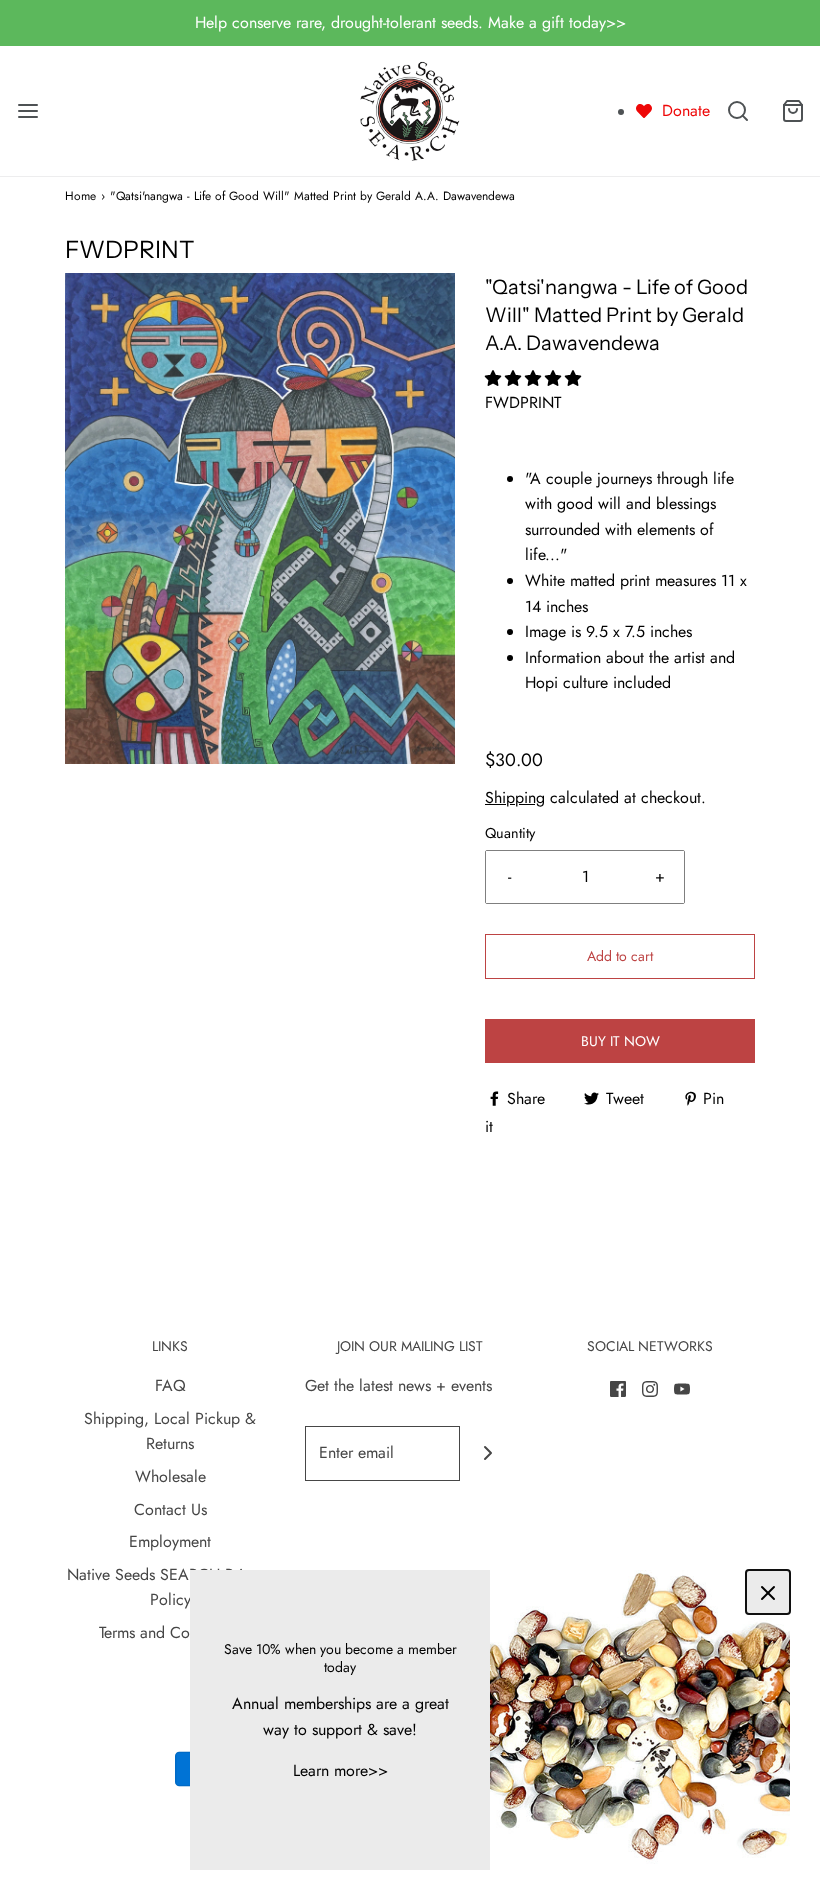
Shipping (515, 797)
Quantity (510, 833)
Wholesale (170, 1476)
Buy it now (620, 1041)
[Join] (487, 1453)
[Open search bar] (737, 110)
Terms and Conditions (170, 1632)
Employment (170, 1541)
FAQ (170, 1385)
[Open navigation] (27, 110)
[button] (535, 378)
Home (80, 196)
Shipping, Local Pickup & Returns (170, 1431)
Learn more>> (340, 1770)
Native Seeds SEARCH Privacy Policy (170, 1587)
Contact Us (170, 1509)
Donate (686, 110)
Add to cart (620, 956)
